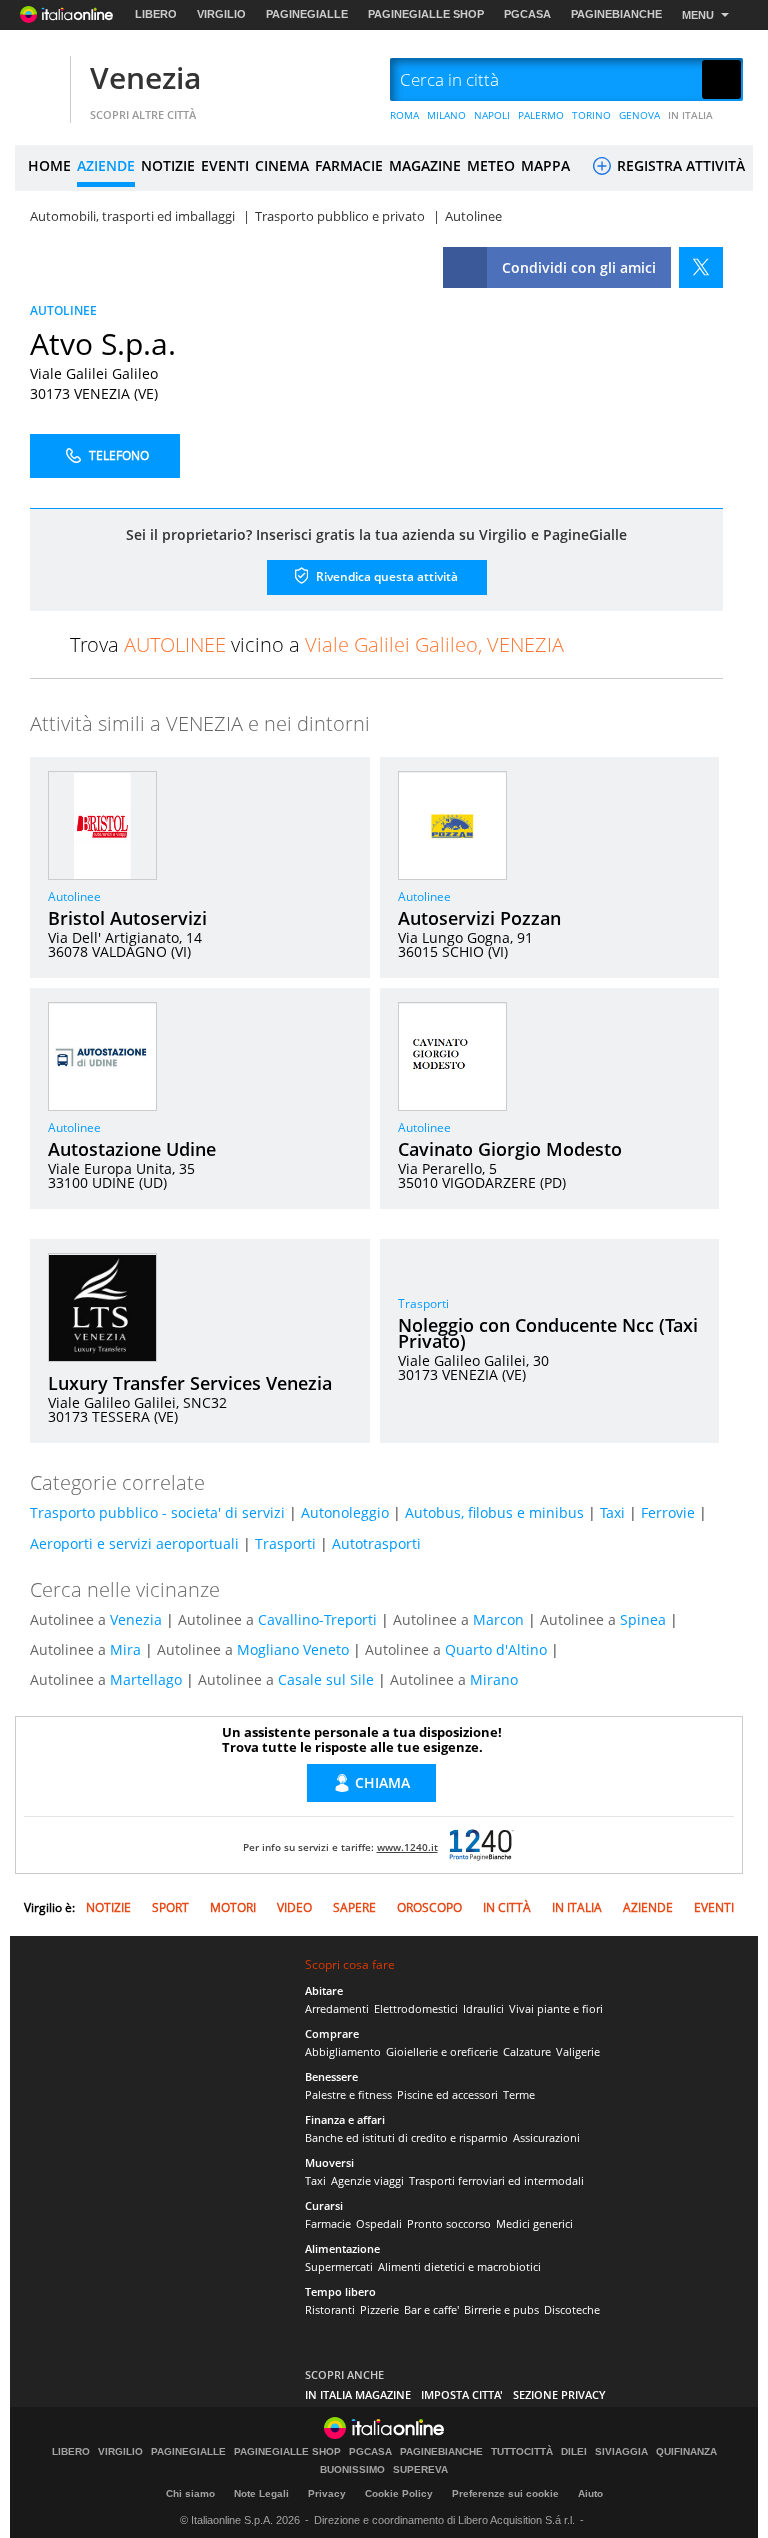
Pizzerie (379, 2309)
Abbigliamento (343, 2051)
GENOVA (639, 115)
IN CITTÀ (507, 1907)
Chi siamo (190, 2493)
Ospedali (379, 2223)
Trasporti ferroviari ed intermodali (496, 2180)
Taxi (612, 1512)
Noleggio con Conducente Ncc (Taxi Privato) (548, 1333)
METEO (491, 165)
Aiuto (590, 2493)
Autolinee (74, 896)
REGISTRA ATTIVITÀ (679, 165)
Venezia (145, 77)
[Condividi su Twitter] (701, 267)
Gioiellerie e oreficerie (442, 2051)
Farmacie (328, 2223)
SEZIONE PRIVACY (559, 2394)
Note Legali (261, 2493)
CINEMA (282, 165)
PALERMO (541, 115)
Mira (125, 1649)
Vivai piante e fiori (556, 2008)
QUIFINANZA (686, 2452)
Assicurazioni (546, 2137)
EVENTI (225, 165)
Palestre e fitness (348, 2094)
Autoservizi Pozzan (479, 918)
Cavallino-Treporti (317, 1619)
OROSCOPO (429, 1907)
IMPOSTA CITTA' (462, 2394)
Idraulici (483, 2008)
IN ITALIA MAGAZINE (358, 2394)
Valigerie (578, 2051)
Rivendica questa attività (385, 575)
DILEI (574, 2452)
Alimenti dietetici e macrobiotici (459, 2266)
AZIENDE (106, 165)
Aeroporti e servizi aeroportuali (134, 1543)
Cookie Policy (399, 2493)
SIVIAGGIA (621, 2452)
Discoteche (572, 2309)
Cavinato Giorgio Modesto (510, 1149)
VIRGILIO (221, 14)
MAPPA (545, 165)
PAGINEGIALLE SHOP (426, 14)
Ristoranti (330, 2309)
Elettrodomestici (416, 2008)
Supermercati (339, 2266)
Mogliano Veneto (293, 1649)
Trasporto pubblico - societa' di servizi (157, 1512)
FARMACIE (349, 165)
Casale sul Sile (326, 1679)
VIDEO (294, 1907)
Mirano (494, 1679)
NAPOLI (492, 115)
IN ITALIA (690, 115)
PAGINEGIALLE (307, 14)
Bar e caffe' (431, 2309)
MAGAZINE (425, 165)
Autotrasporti (376, 1543)
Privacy (327, 2493)
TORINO (591, 115)
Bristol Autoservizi (127, 918)
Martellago (146, 1679)
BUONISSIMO (352, 2470)
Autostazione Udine (132, 1149)
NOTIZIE (168, 165)
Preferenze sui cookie (505, 2493)
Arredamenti (337, 2008)
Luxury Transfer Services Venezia (190, 1383)
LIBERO (156, 14)
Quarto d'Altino (496, 1649)
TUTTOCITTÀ (522, 2452)
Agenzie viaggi (367, 2180)
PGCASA (527, 14)
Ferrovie (668, 1512)
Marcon (498, 1619)
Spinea (643, 1619)
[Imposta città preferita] (40, 80)
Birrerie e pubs (501, 2309)
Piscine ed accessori (447, 2094)
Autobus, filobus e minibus (494, 1512)
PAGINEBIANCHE (616, 14)
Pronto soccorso (449, 2223)
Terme (519, 2094)
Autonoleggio (345, 1512)
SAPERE (354, 1907)
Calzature (527, 2051)
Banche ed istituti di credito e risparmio (406, 2137)
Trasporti (423, 1303)
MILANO (446, 115)
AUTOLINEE (63, 310)
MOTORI (233, 1907)
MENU (698, 15)
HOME (49, 165)
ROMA (404, 115)
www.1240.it (407, 1847)
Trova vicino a (317, 644)
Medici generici (534, 2223)
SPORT (170, 1907)
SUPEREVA (420, 2470)
